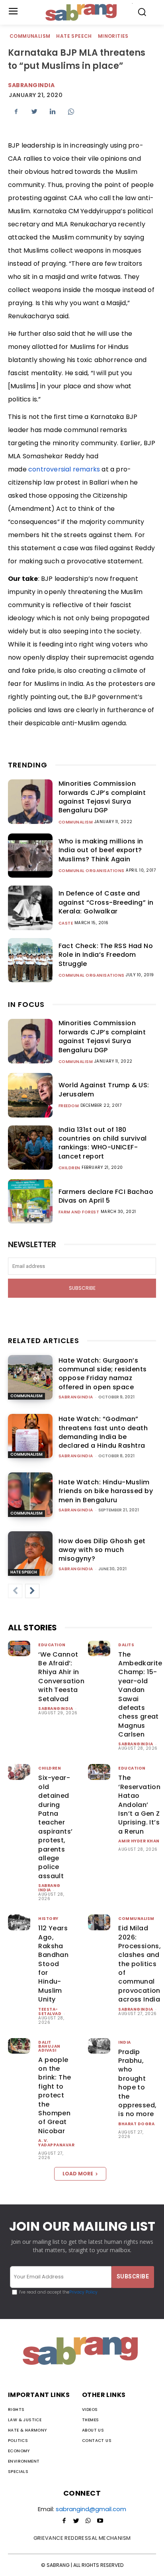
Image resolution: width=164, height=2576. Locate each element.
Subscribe (82, 1288)
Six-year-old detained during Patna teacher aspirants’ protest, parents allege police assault (55, 1827)
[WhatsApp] (71, 111)
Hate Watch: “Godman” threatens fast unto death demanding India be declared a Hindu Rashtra (103, 1432)
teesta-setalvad (50, 2011)
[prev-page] (15, 1591)
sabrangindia (31, 85)
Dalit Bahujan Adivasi (49, 2046)
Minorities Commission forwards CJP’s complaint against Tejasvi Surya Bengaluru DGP (102, 797)
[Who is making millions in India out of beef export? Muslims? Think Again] (30, 856)
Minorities (113, 36)
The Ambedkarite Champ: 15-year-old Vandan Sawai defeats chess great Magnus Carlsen (140, 1695)
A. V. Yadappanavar (56, 2143)
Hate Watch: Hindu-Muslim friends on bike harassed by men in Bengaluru (106, 1491)
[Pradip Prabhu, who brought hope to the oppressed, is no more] (99, 2046)
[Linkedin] (53, 111)
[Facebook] (16, 111)
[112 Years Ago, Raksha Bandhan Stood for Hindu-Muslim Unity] (19, 1922)
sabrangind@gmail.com (91, 2509)
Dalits (126, 1645)
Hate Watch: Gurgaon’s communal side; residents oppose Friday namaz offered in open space (103, 1374)
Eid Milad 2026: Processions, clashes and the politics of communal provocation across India (140, 1964)
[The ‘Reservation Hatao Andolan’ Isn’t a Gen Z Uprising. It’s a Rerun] (99, 1772)
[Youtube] (100, 2521)
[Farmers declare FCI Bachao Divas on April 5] (30, 1201)
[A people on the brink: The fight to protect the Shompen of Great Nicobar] (19, 2046)
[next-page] (32, 1591)
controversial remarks (64, 469)
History (48, 1919)
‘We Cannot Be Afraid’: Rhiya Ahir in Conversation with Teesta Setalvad (61, 1677)
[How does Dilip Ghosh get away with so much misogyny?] (30, 1554)
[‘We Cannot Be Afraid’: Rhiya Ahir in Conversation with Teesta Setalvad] (19, 1648)
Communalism (30, 36)
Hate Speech (74, 36)
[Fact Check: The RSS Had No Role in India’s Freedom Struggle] (30, 960)
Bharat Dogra (136, 2124)
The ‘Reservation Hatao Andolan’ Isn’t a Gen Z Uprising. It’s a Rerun (139, 1804)
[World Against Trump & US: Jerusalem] (30, 1095)
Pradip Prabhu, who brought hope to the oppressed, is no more (137, 2083)
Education (52, 1645)
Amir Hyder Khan (139, 1841)
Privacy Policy (83, 2292)
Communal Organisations (92, 871)
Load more (78, 2174)
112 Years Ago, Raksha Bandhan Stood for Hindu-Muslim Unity (53, 1964)
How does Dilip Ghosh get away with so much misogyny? (102, 1550)
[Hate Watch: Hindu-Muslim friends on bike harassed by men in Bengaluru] (30, 1495)
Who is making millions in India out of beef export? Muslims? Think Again (101, 850)
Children (69, 1168)
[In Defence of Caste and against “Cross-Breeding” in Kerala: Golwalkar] (30, 908)
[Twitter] (34, 111)
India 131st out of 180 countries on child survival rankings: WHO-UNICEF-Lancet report (103, 1143)
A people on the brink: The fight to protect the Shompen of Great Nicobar (55, 2095)
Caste (66, 923)
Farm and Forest (79, 1212)
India (125, 2042)
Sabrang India (49, 1888)
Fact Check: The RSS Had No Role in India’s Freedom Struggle (106, 955)
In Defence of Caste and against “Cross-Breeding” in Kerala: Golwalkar (106, 902)
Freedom (69, 1106)
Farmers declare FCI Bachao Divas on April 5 (106, 1196)
